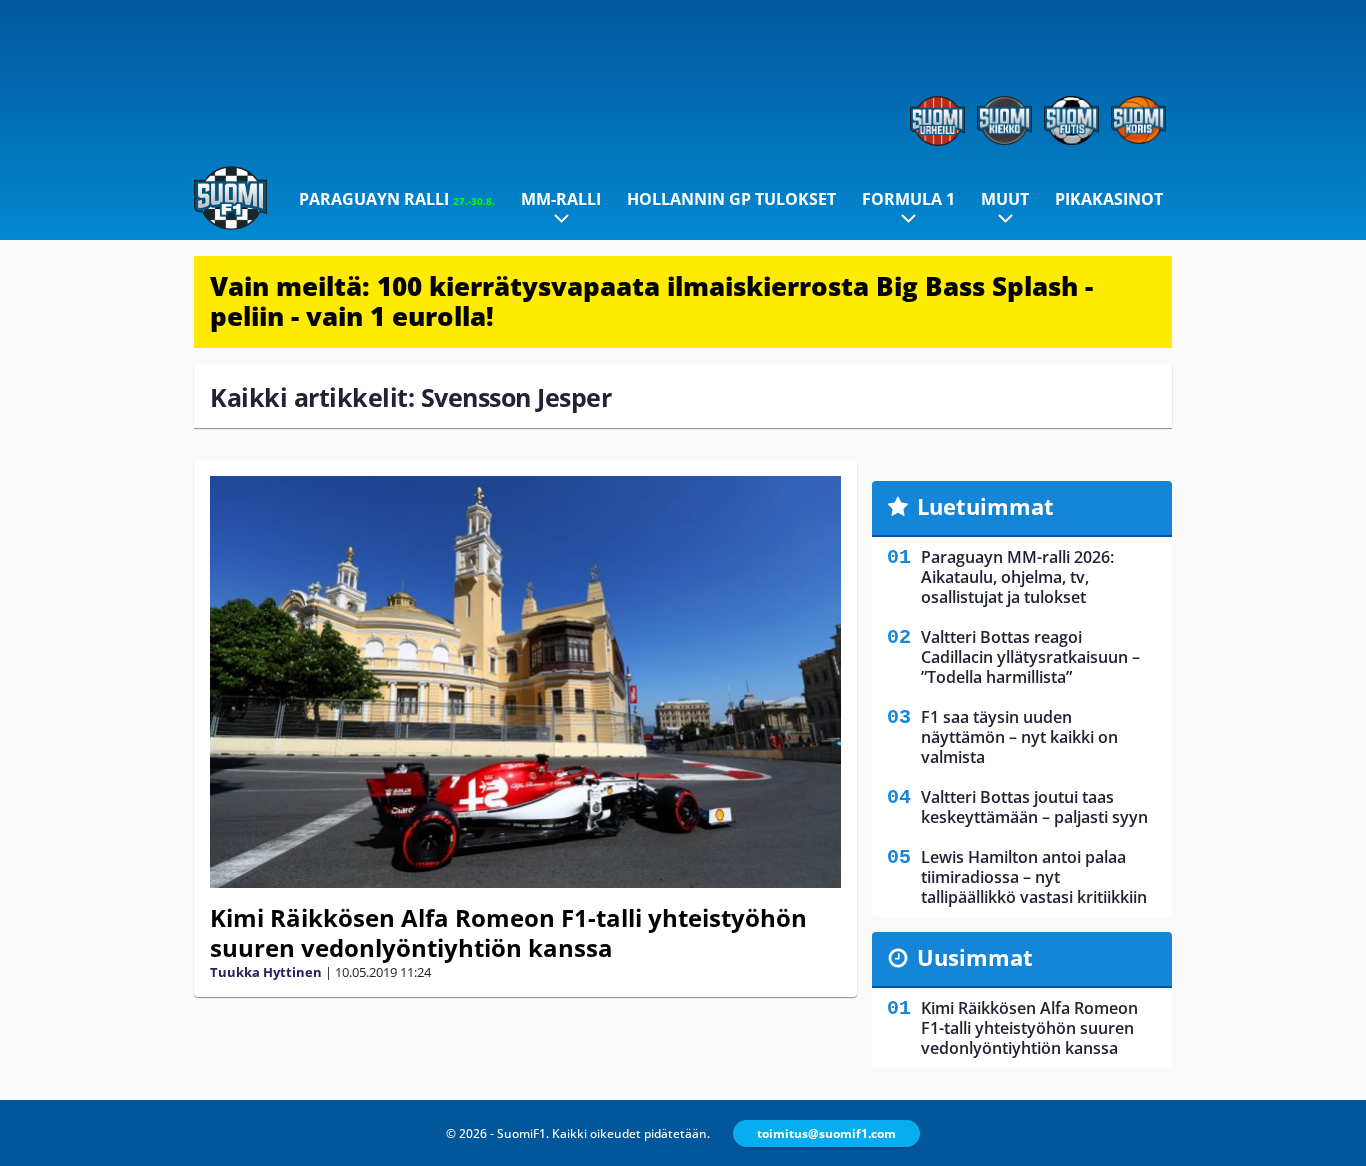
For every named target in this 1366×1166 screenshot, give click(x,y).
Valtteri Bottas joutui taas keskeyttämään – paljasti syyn (1034, 807)
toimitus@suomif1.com (826, 1133)
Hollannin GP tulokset (731, 199)
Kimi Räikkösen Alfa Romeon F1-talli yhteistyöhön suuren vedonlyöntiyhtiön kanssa (508, 932)
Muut (1005, 199)
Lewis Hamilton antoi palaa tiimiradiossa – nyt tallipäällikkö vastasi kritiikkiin (1034, 877)
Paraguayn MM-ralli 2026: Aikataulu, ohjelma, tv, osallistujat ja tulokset (1017, 577)
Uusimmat (975, 957)
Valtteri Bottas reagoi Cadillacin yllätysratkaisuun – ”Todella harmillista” (1030, 657)
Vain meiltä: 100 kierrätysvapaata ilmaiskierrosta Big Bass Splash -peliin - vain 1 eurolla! (651, 301)
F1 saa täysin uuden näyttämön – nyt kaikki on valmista (1019, 737)
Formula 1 (908, 199)
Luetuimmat (985, 506)
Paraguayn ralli (397, 199)
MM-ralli (561, 199)
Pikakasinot (1109, 199)
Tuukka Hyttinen (266, 972)
